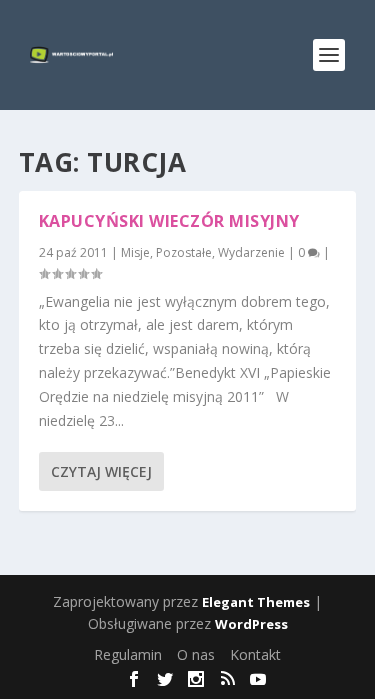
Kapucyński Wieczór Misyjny (169, 221)
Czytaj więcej (101, 471)
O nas (196, 654)
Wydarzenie (251, 252)
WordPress (251, 624)
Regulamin (128, 654)
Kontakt (255, 654)
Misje (135, 252)
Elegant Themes (256, 602)
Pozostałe (184, 252)
